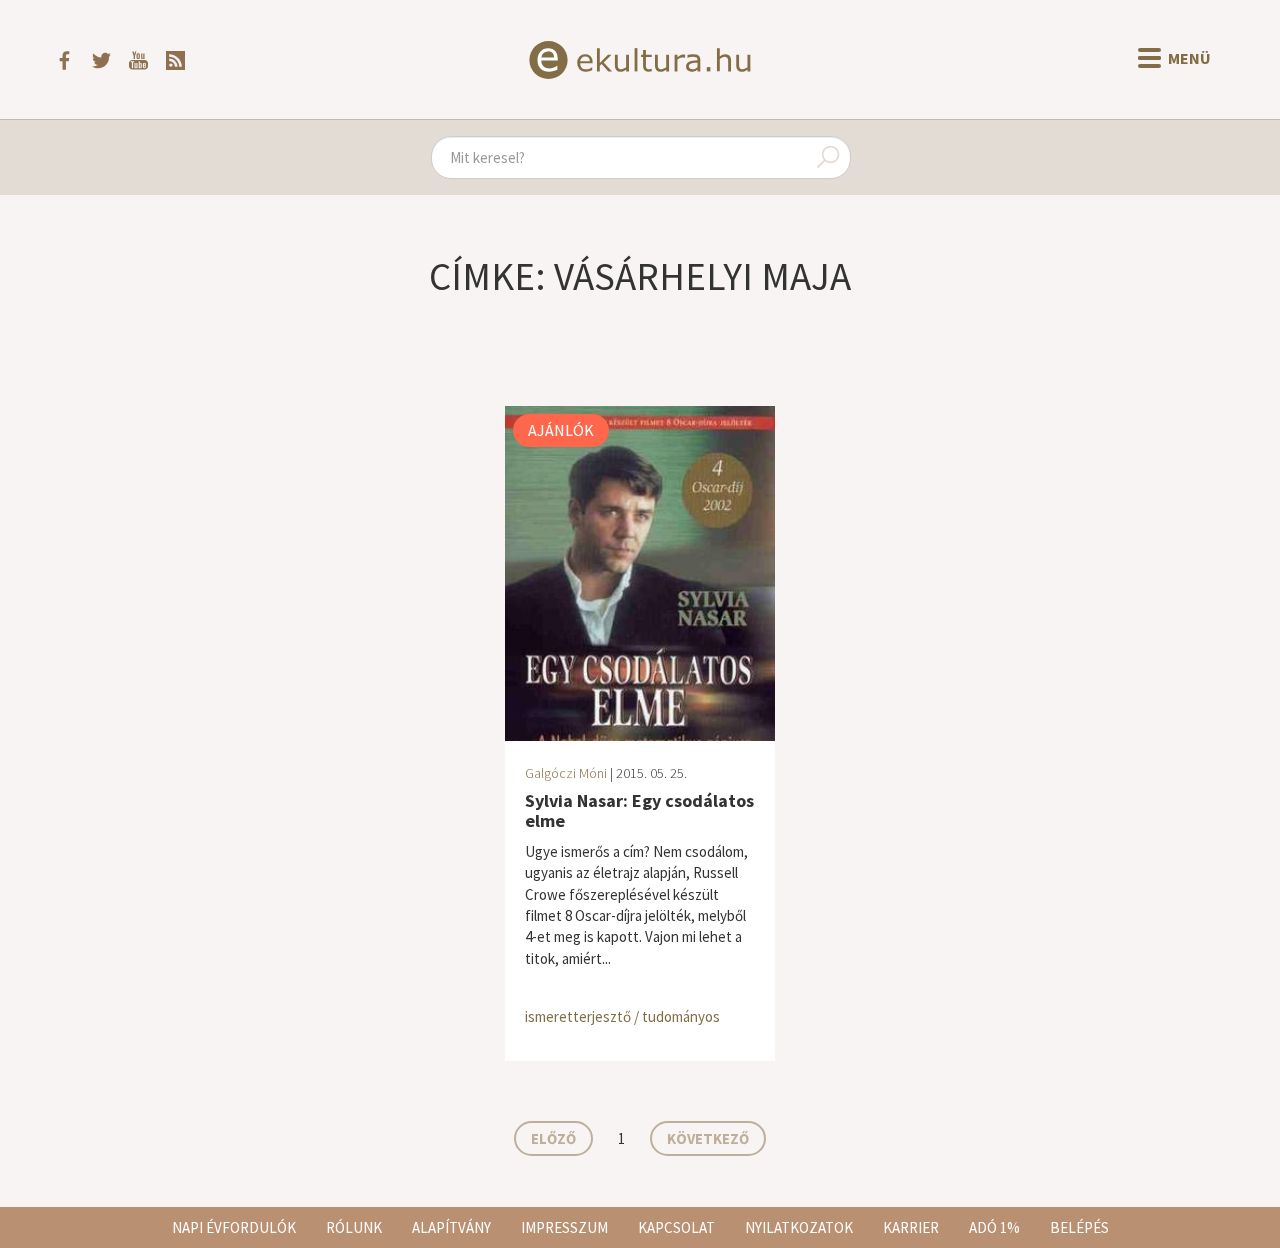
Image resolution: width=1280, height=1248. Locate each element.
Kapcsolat (676, 1227)
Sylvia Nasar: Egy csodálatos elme (639, 810)
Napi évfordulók (234, 1227)
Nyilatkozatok (799, 1227)
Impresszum (564, 1227)
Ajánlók (561, 430)
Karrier (911, 1227)
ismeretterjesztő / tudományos (622, 1016)
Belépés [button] (1079, 1227)
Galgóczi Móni (566, 773)
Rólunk (354, 1227)
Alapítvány (451, 1227)
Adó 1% (994, 1227)
